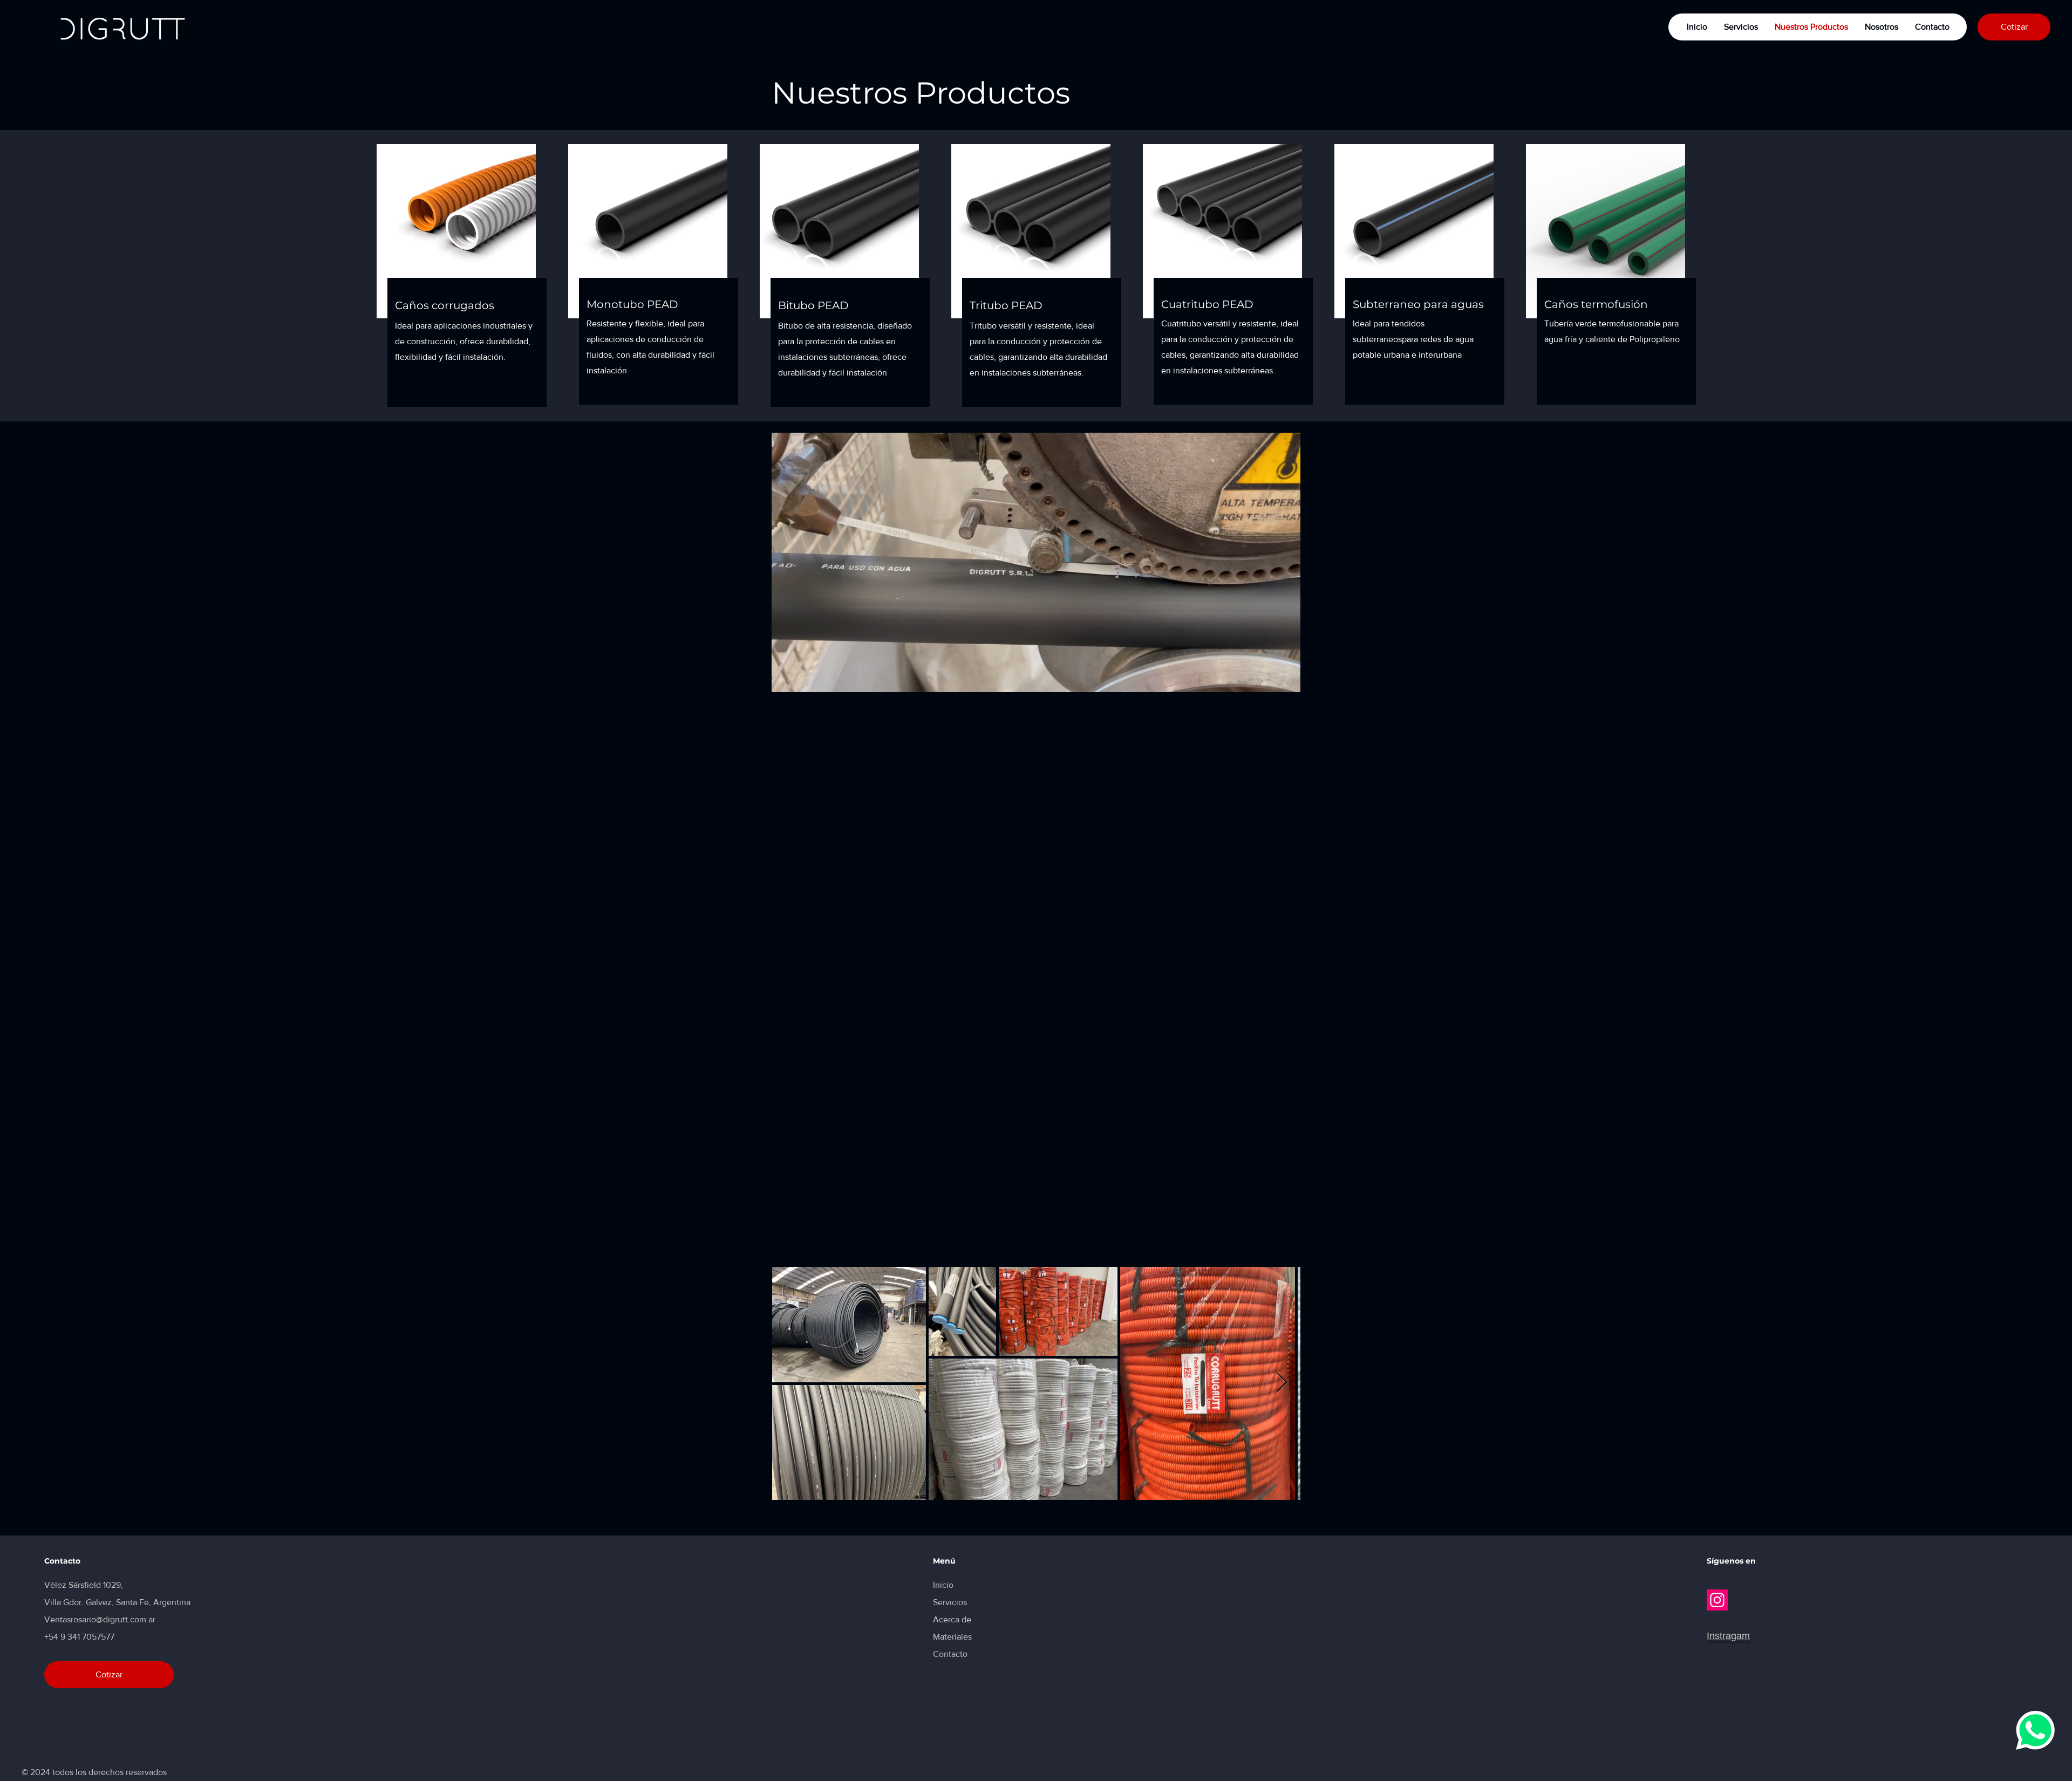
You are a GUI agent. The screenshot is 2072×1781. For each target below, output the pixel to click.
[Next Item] (1282, 1383)
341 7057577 (91, 1637)
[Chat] (2035, 1725)
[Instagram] (1717, 1600)
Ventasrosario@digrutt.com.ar (100, 1619)
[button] (1287, 680)
